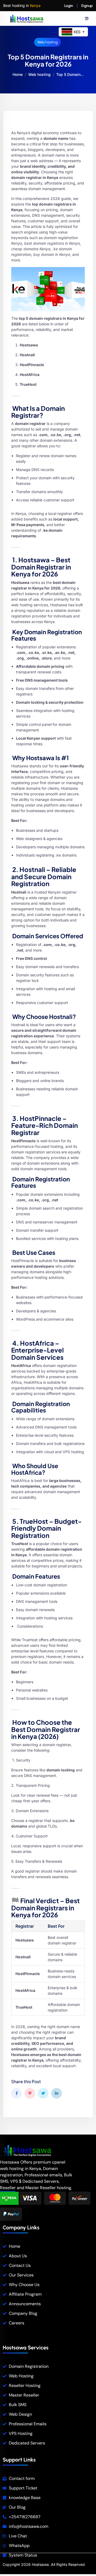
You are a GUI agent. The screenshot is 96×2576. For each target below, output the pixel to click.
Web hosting (47, 42)
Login (69, 6)
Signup (87, 6)
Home (18, 74)
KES (79, 32)
